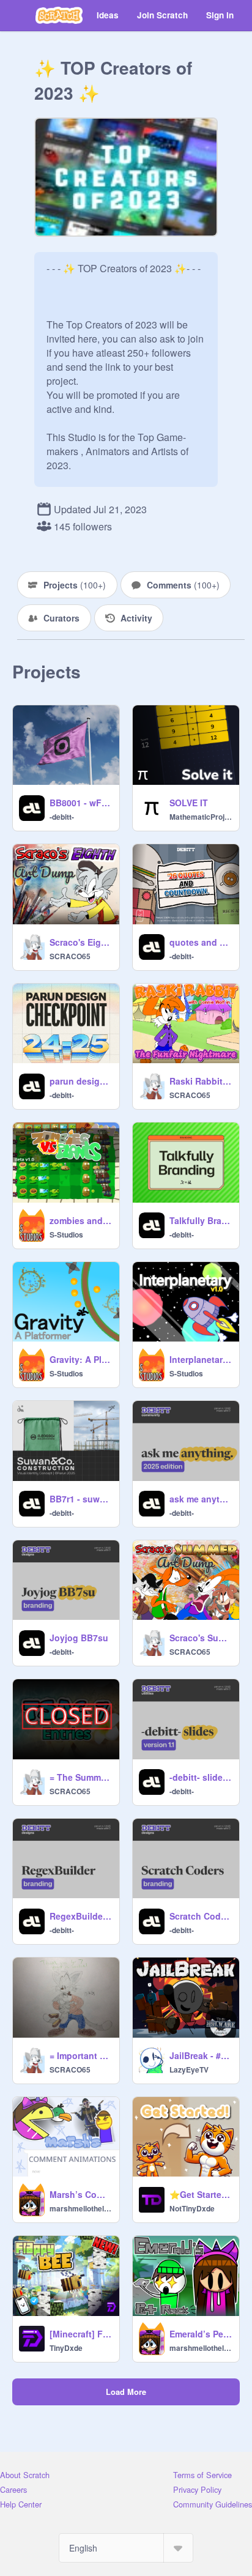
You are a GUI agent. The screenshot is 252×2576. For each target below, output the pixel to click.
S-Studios (66, 1234)
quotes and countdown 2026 (201, 942)
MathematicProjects (201, 817)
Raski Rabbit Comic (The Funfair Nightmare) (201, 1081)
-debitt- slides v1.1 (201, 1777)
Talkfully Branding (201, 1220)
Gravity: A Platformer (81, 1359)
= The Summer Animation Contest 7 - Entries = (81, 1777)
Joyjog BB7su (79, 1638)
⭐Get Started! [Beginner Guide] (201, 2194)
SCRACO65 (70, 956)
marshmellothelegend (81, 2208)
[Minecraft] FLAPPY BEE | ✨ (81, 2334)
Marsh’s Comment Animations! (81, 2194)
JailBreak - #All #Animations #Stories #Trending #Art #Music (201, 2055)
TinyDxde (66, 2348)
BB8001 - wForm (81, 803)
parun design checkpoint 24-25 (81, 1081)
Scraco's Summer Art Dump (201, 1638)
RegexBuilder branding (81, 1916)
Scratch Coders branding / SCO (201, 1916)
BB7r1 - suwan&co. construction (81, 1499)
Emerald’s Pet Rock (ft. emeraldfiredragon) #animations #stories (201, 2334)
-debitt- (62, 817)
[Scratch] (59, 15)
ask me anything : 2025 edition (201, 1499)
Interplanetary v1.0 (201, 1359)
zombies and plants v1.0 (81, 1220)
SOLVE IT (189, 803)
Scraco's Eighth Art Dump (81, 942)
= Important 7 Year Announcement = (81, 2055)
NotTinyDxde (192, 2208)
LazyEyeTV (189, 2069)
